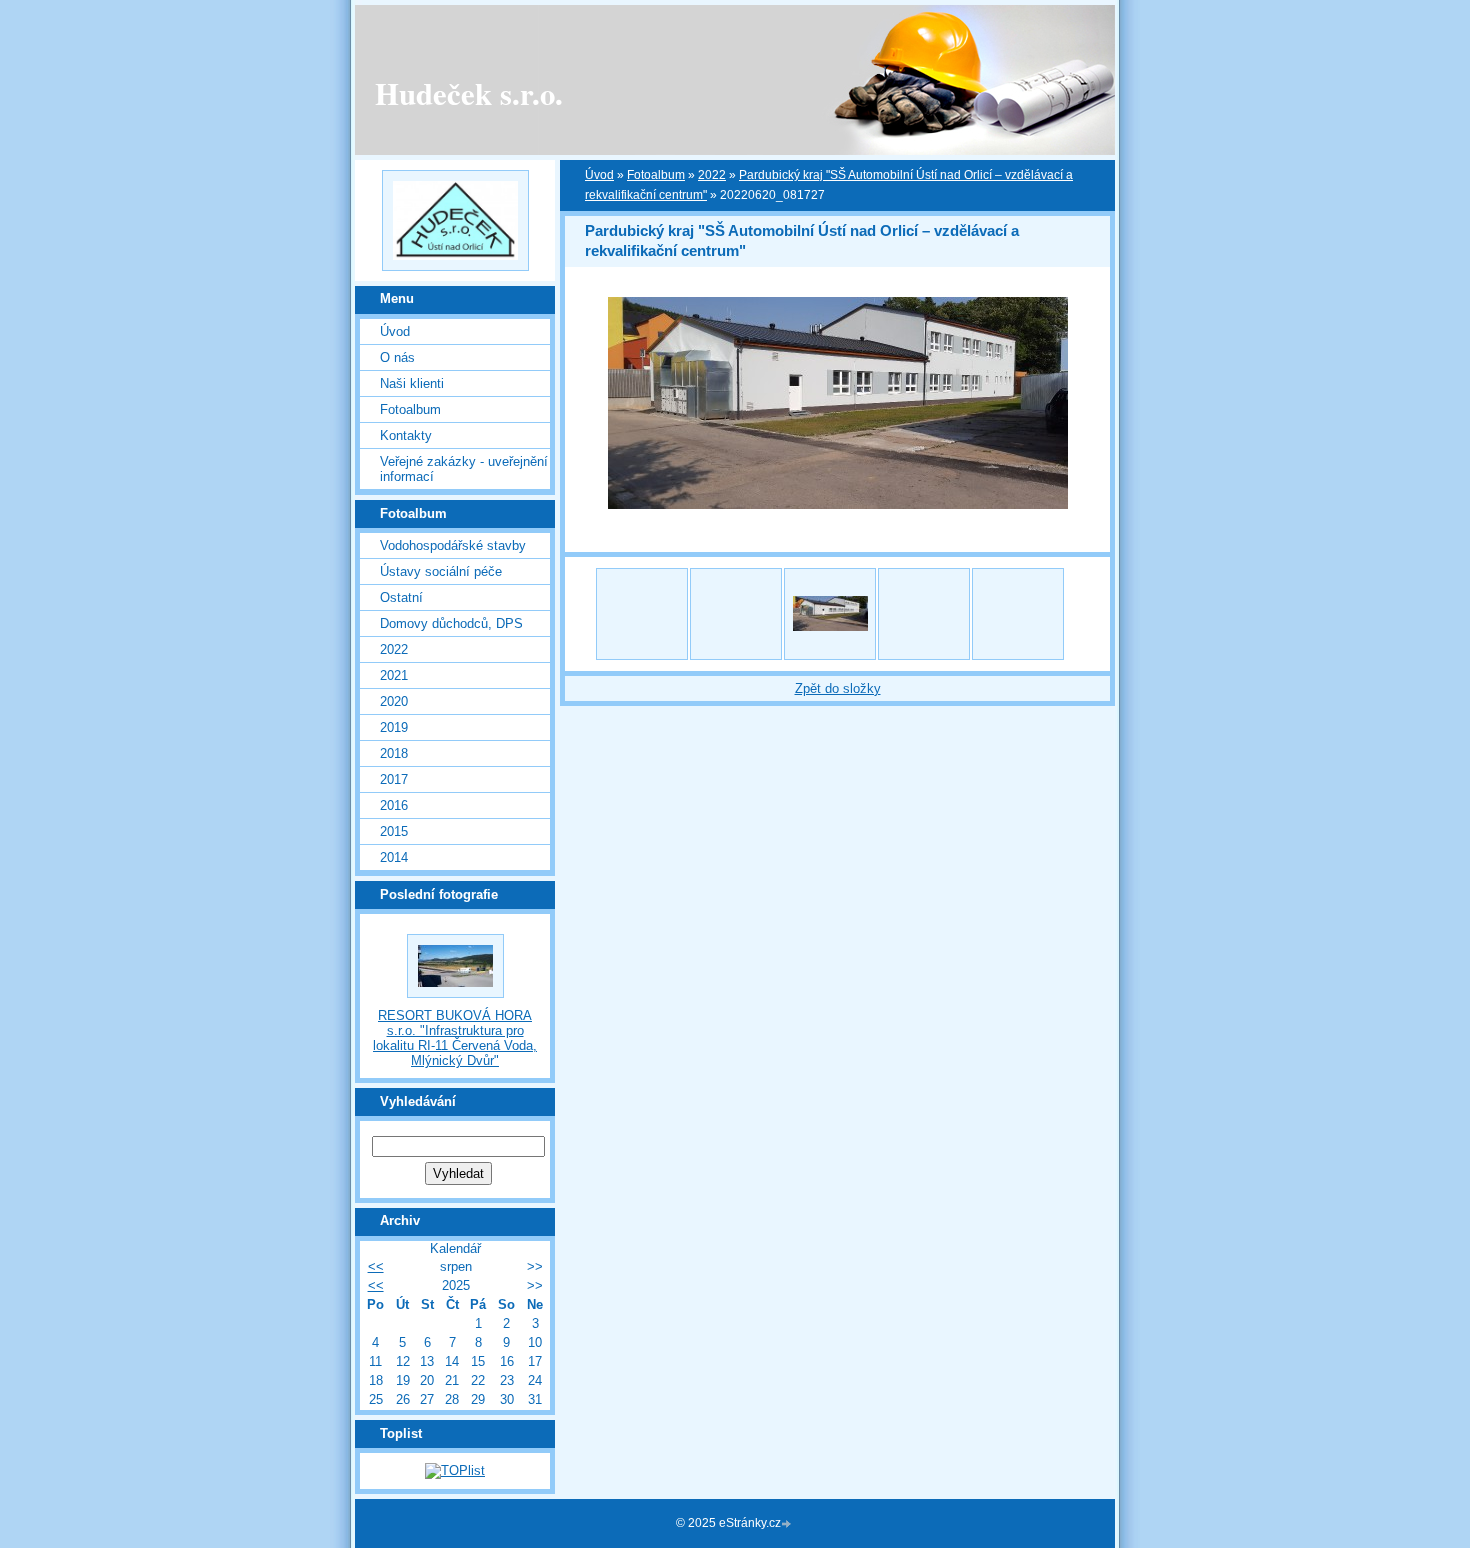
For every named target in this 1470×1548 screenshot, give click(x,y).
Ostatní (401, 597)
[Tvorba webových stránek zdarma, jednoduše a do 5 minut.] (788, 1524)
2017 (394, 779)
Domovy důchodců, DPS (451, 623)
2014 (394, 857)
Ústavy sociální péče (441, 571)
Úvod (395, 331)
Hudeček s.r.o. (469, 93)
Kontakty (406, 435)
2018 (394, 753)
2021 (394, 675)
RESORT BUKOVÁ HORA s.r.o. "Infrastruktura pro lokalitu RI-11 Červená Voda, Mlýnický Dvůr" (455, 1038)
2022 (394, 649)
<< (376, 1266)
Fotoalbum (410, 409)
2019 (394, 727)
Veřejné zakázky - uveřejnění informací (464, 469)
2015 (394, 831)
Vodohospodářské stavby (453, 545)
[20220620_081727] (830, 614)
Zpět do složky (838, 688)
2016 (394, 805)
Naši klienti (412, 383)
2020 (394, 701)
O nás (397, 357)
